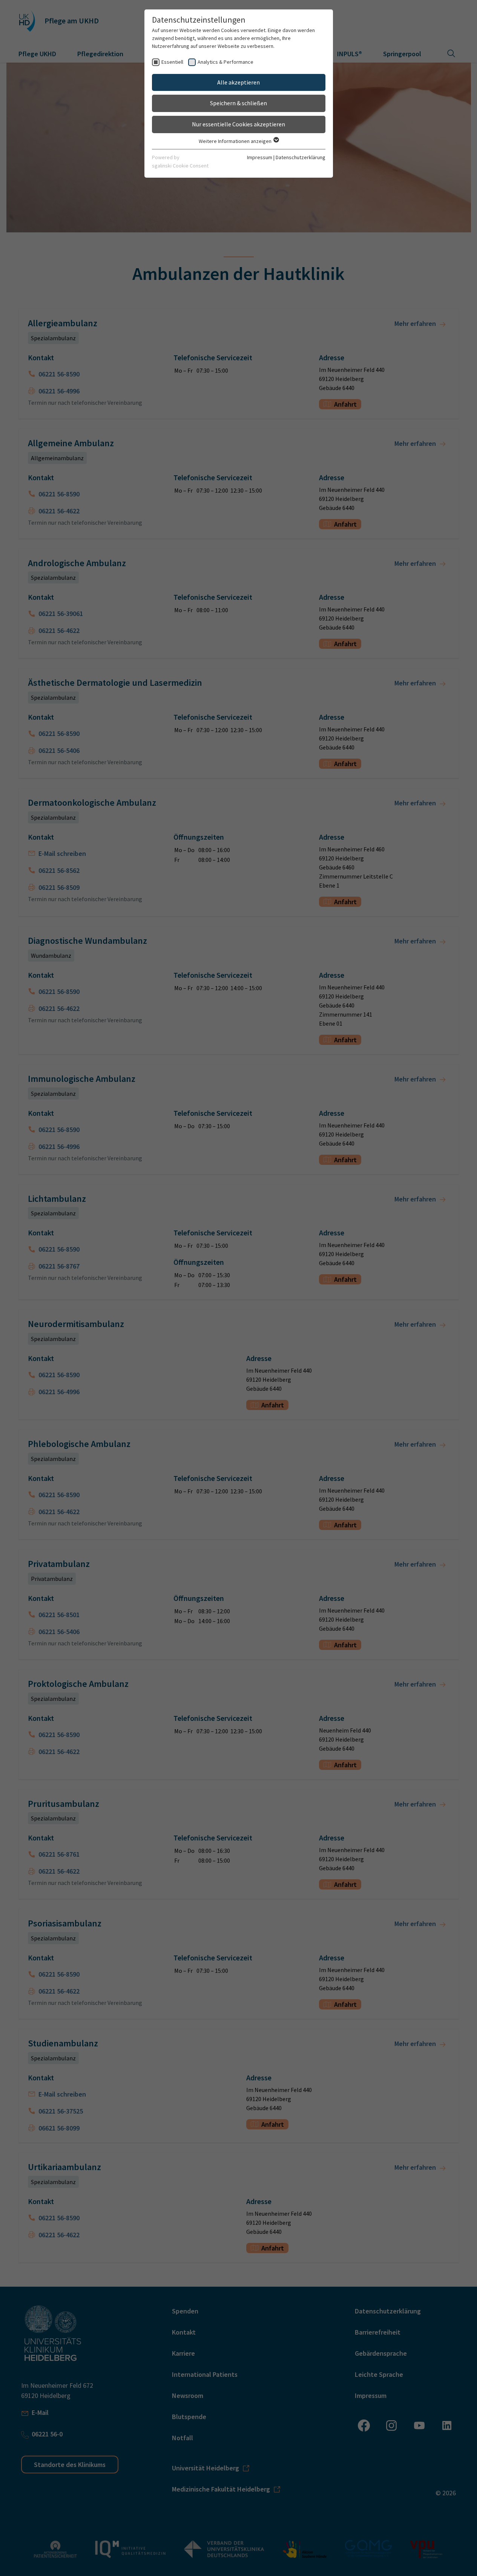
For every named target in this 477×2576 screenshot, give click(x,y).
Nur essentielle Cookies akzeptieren (238, 124)
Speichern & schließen (238, 103)
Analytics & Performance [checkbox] (225, 62)
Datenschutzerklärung (301, 157)
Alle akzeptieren (238, 82)
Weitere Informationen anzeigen (236, 141)
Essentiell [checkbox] (172, 62)
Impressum (260, 157)
